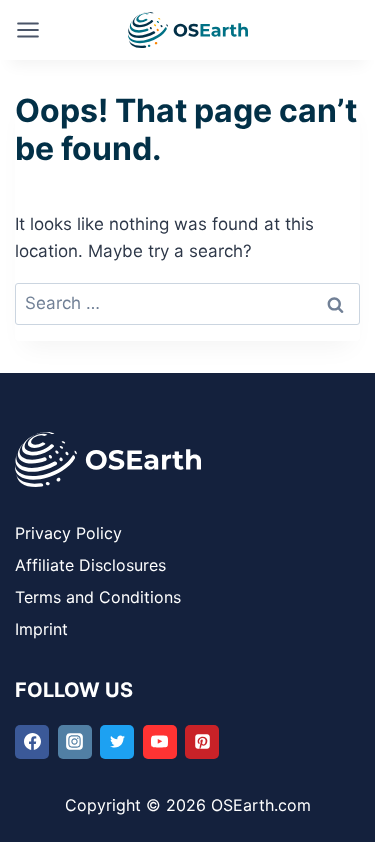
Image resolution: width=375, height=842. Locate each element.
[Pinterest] (202, 742)
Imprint (41, 629)
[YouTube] (160, 742)
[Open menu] (28, 30)
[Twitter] (117, 742)
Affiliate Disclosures (90, 565)
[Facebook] (32, 742)
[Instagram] (75, 742)
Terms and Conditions (100, 597)
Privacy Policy (68, 533)
